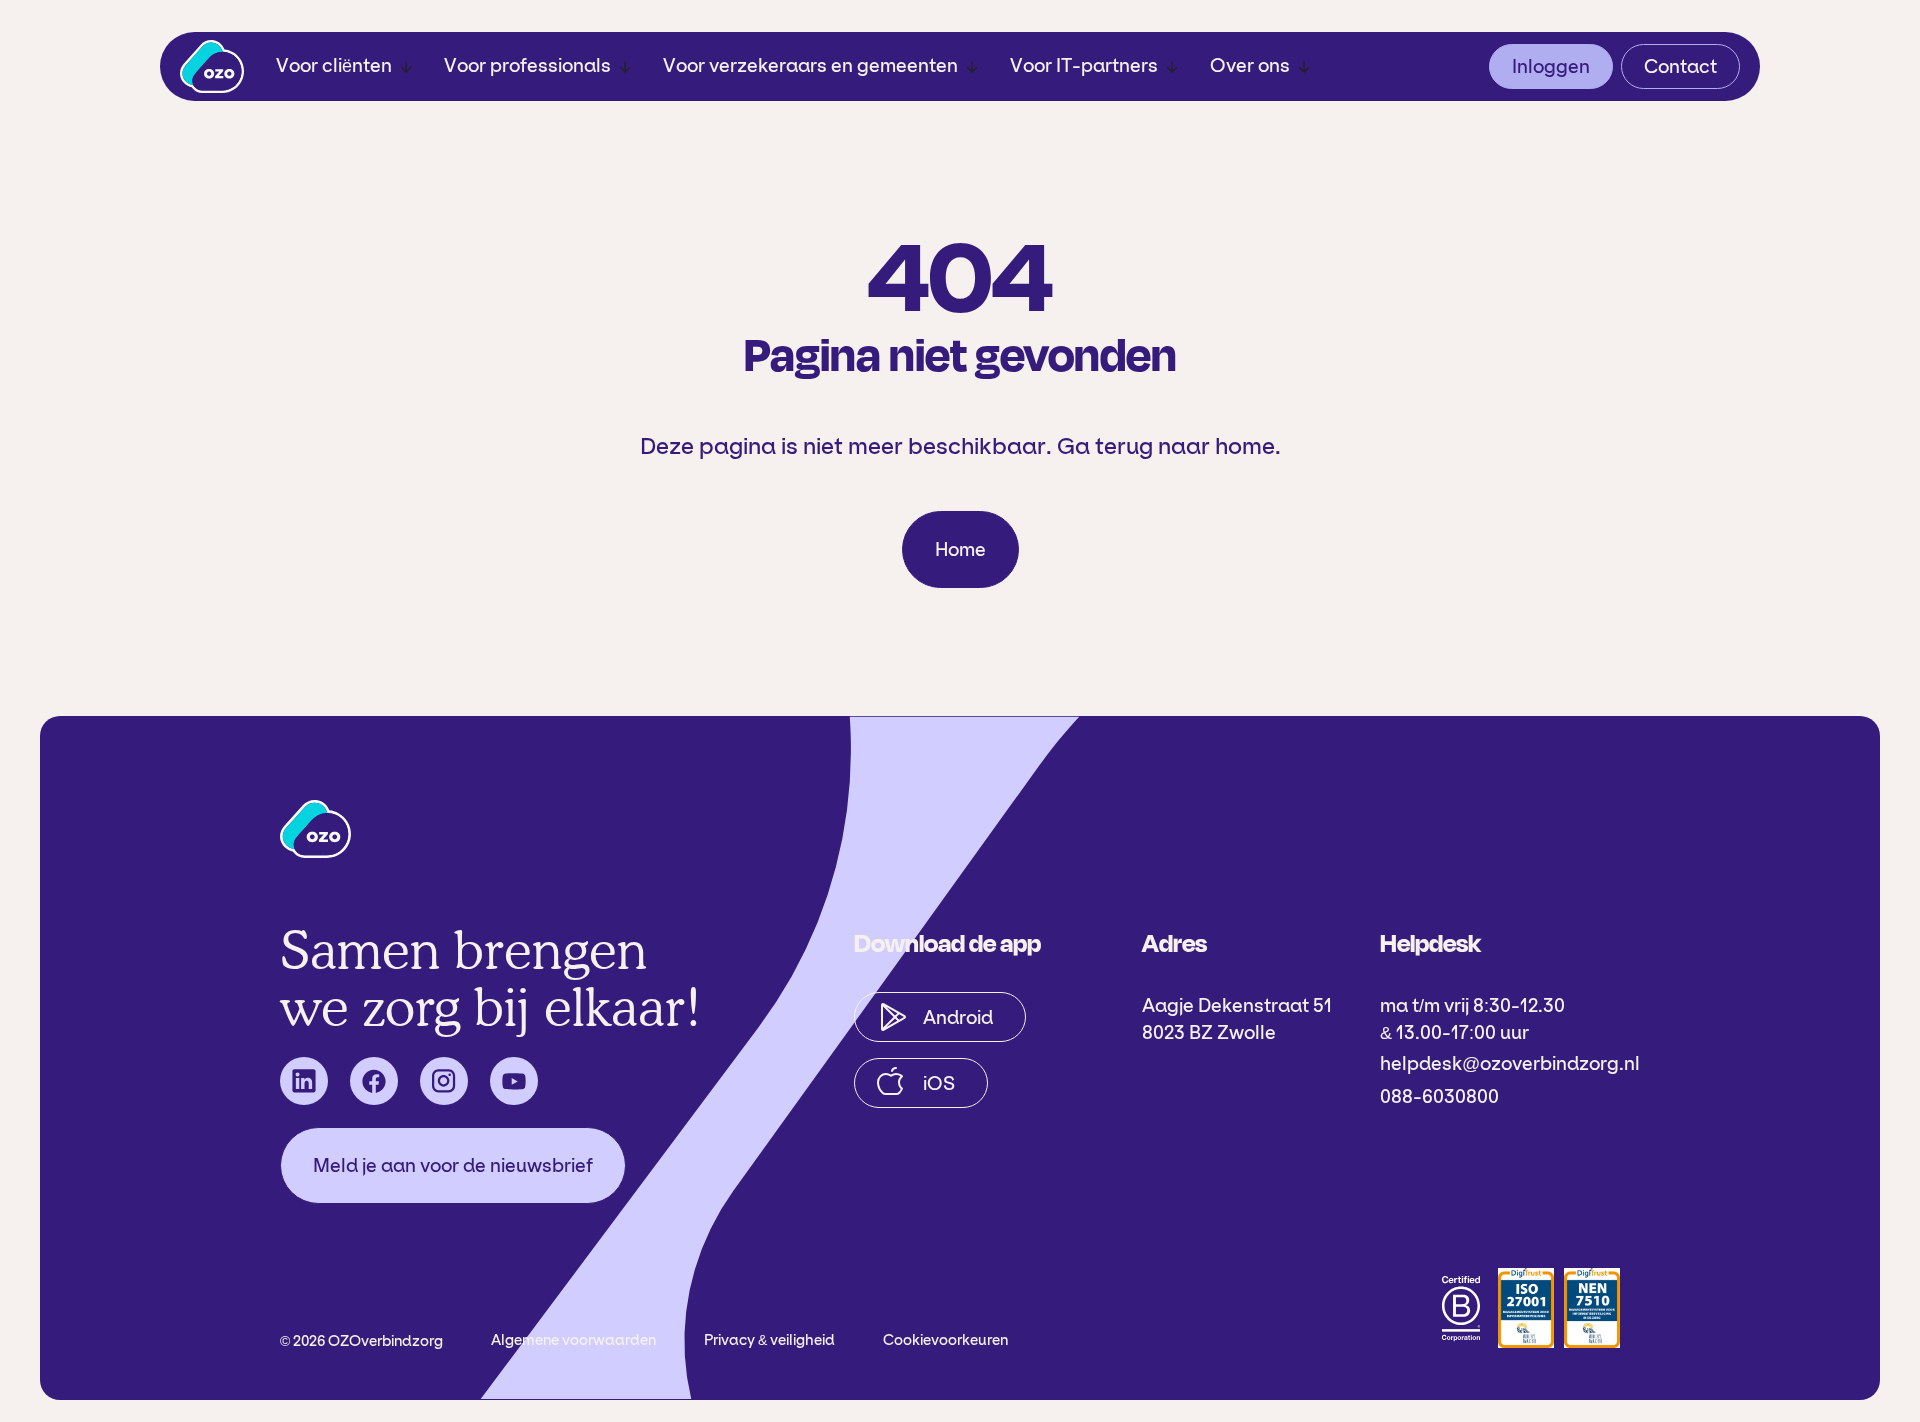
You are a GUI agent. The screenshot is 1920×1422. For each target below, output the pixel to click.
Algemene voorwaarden (573, 1340)
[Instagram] (444, 1081)
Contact (1680, 66)
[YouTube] (514, 1081)
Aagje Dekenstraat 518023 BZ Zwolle (1237, 1019)
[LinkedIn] (304, 1081)
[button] (344, 66)
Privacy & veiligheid (769, 1340)
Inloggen (1551, 66)
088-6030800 (1439, 1096)
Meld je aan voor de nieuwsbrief (453, 1165)
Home (960, 549)
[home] (212, 66)
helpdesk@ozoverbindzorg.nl (1510, 1063)
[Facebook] (374, 1081)
